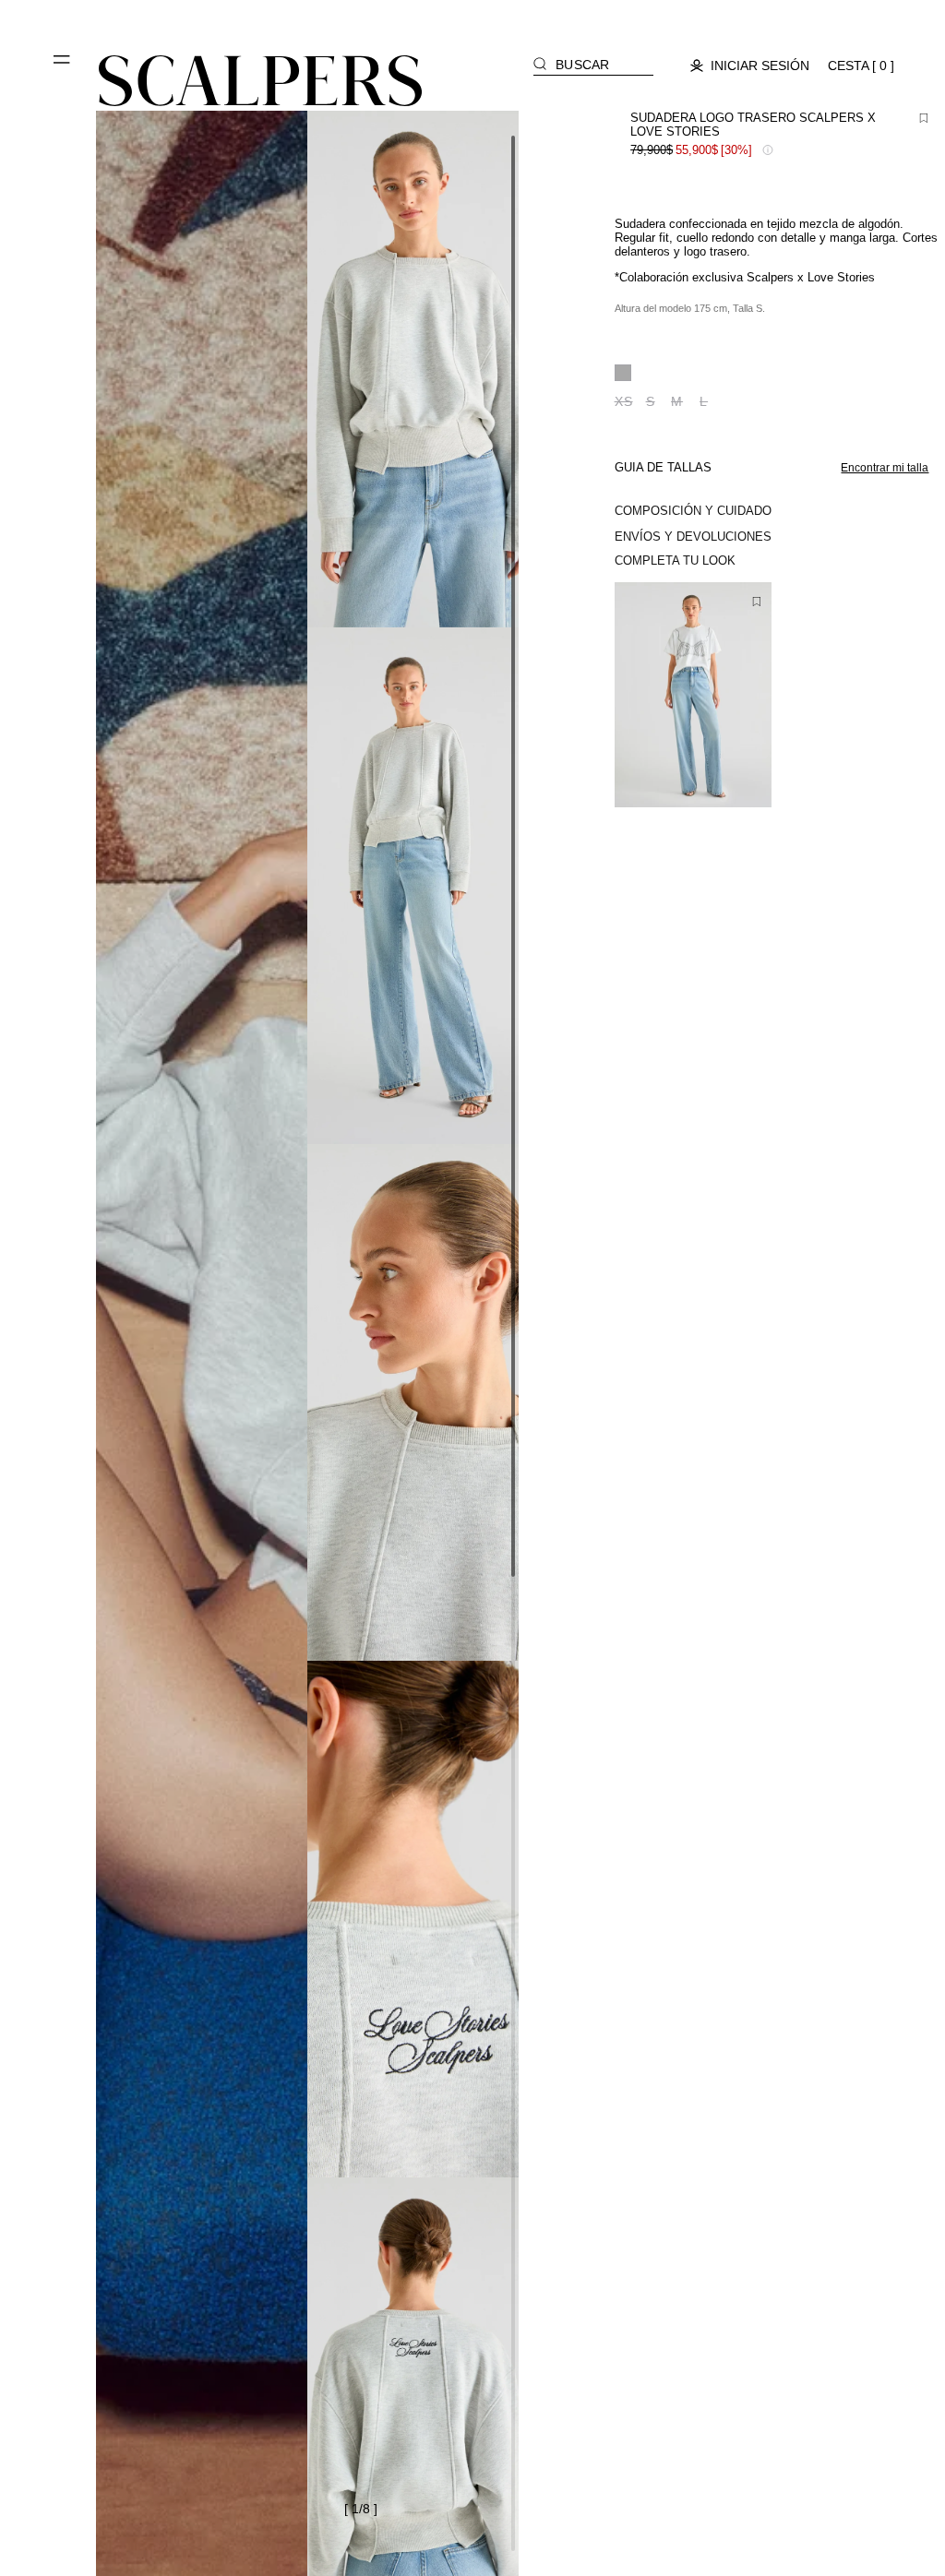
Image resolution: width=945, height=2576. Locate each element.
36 (682, 782)
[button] (63, 66)
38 (709, 782)
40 (736, 782)
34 (652, 777)
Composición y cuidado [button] (693, 511)
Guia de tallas (663, 467)
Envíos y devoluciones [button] (693, 537)
